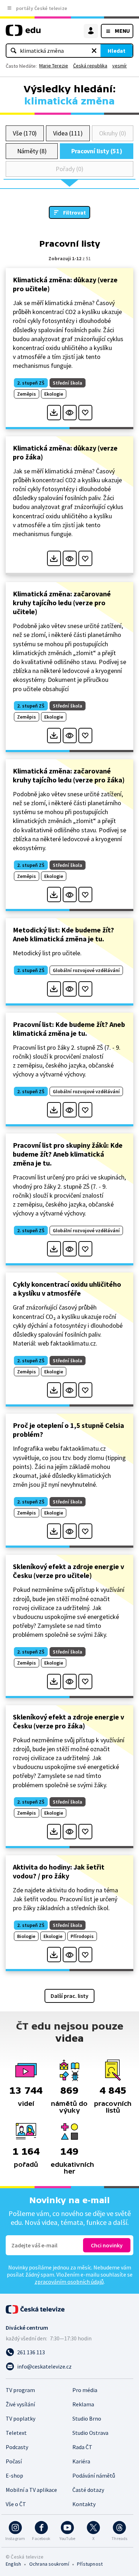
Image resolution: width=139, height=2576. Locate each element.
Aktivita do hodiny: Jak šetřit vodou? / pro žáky (59, 1871)
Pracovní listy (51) (97, 151)
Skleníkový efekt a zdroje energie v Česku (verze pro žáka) (68, 1721)
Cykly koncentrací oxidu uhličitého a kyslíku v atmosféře (67, 1289)
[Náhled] (70, 413)
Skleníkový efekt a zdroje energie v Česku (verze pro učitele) (68, 1571)
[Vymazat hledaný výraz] (94, 51)
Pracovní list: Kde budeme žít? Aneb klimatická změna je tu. (69, 1029)
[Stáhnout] (54, 413)
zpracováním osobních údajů (69, 2282)
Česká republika (90, 66)
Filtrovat (74, 212)
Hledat (117, 51)
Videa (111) (68, 133)
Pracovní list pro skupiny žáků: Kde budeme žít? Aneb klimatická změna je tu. (68, 1154)
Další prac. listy (69, 1996)
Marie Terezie (54, 66)
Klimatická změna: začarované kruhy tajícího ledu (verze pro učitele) (62, 603)
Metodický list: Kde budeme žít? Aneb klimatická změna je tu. (63, 934)
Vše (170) (25, 133)
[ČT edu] (23, 33)
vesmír (120, 66)
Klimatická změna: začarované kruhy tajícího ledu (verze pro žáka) (69, 775)
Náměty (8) (32, 151)
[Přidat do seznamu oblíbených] (85, 413)
